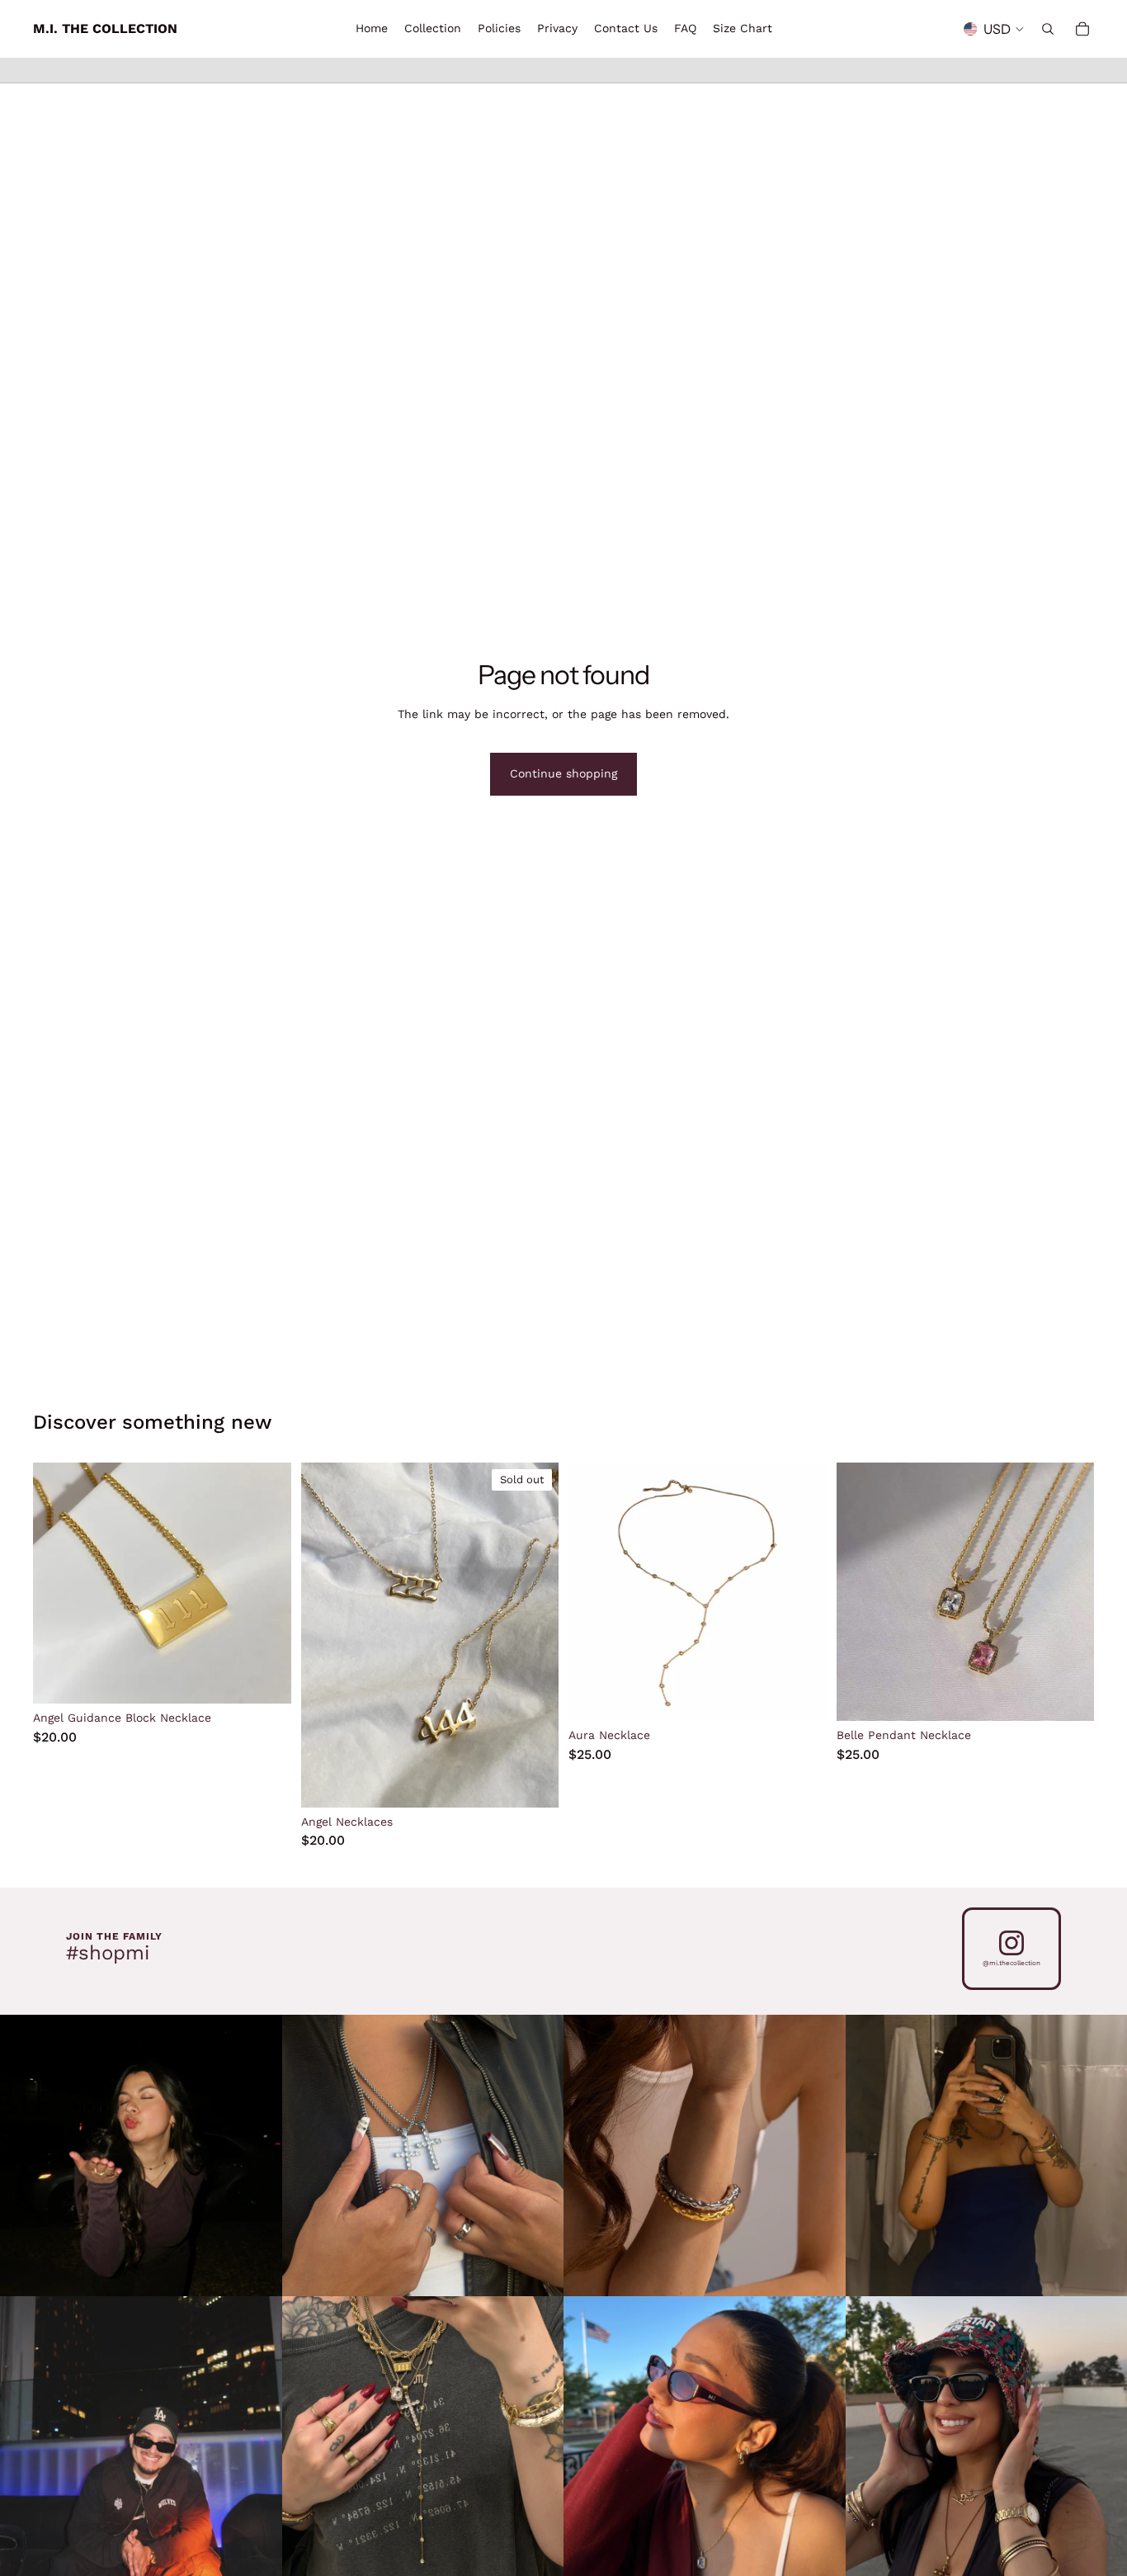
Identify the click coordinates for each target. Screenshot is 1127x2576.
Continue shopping (563, 773)
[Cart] (1082, 29)
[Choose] (266, 1679)
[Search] (1048, 29)
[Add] (801, 1695)
